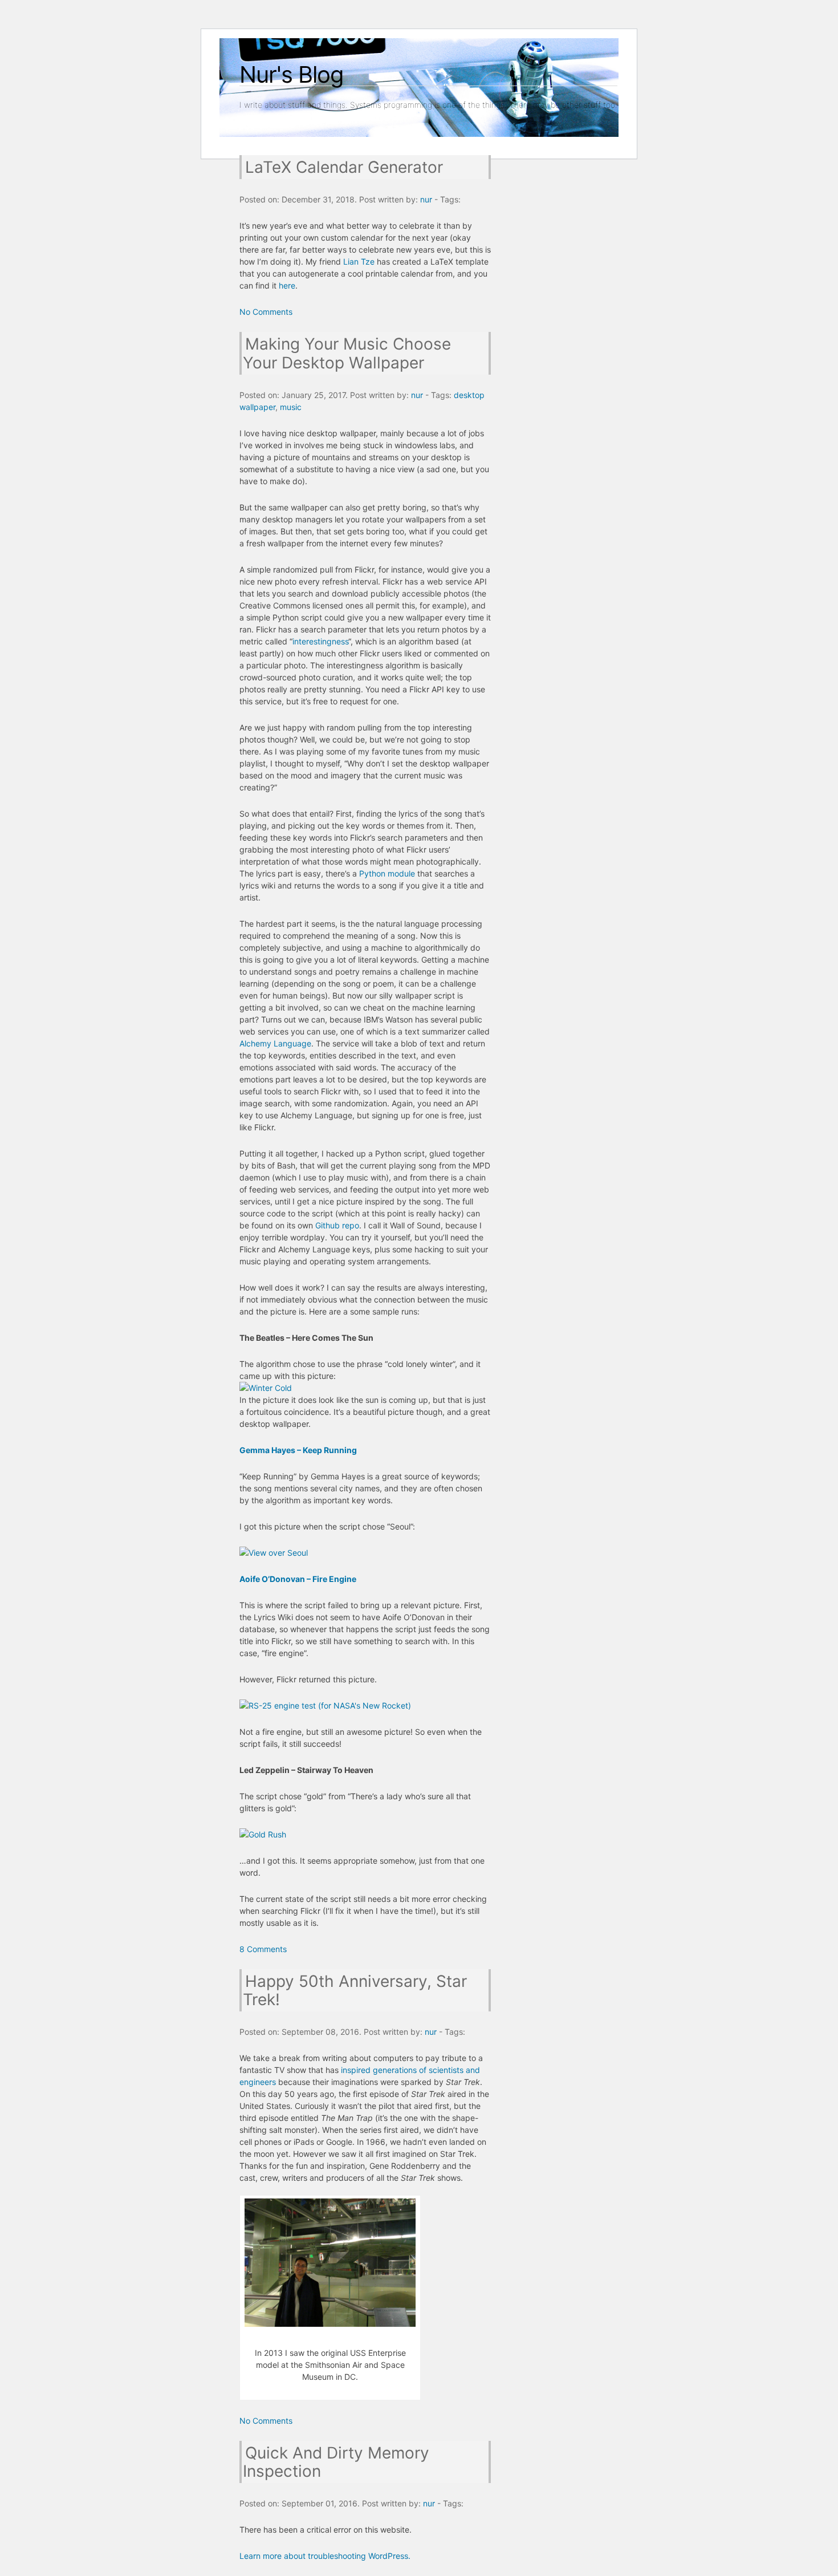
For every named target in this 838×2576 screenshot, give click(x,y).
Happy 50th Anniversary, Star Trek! (355, 1990)
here (287, 285)
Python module (387, 873)
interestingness (320, 641)
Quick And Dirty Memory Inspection (336, 2462)
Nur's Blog (291, 74)
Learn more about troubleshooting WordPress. (325, 2556)
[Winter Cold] (266, 1388)
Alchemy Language (275, 1043)
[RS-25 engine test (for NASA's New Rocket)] (325, 1705)
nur (426, 199)
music (291, 407)
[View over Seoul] (274, 1553)
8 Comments (263, 1949)
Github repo (337, 1225)
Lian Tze (359, 261)
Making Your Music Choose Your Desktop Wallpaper (347, 353)
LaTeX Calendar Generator (344, 167)
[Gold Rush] (263, 1834)
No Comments (266, 312)
